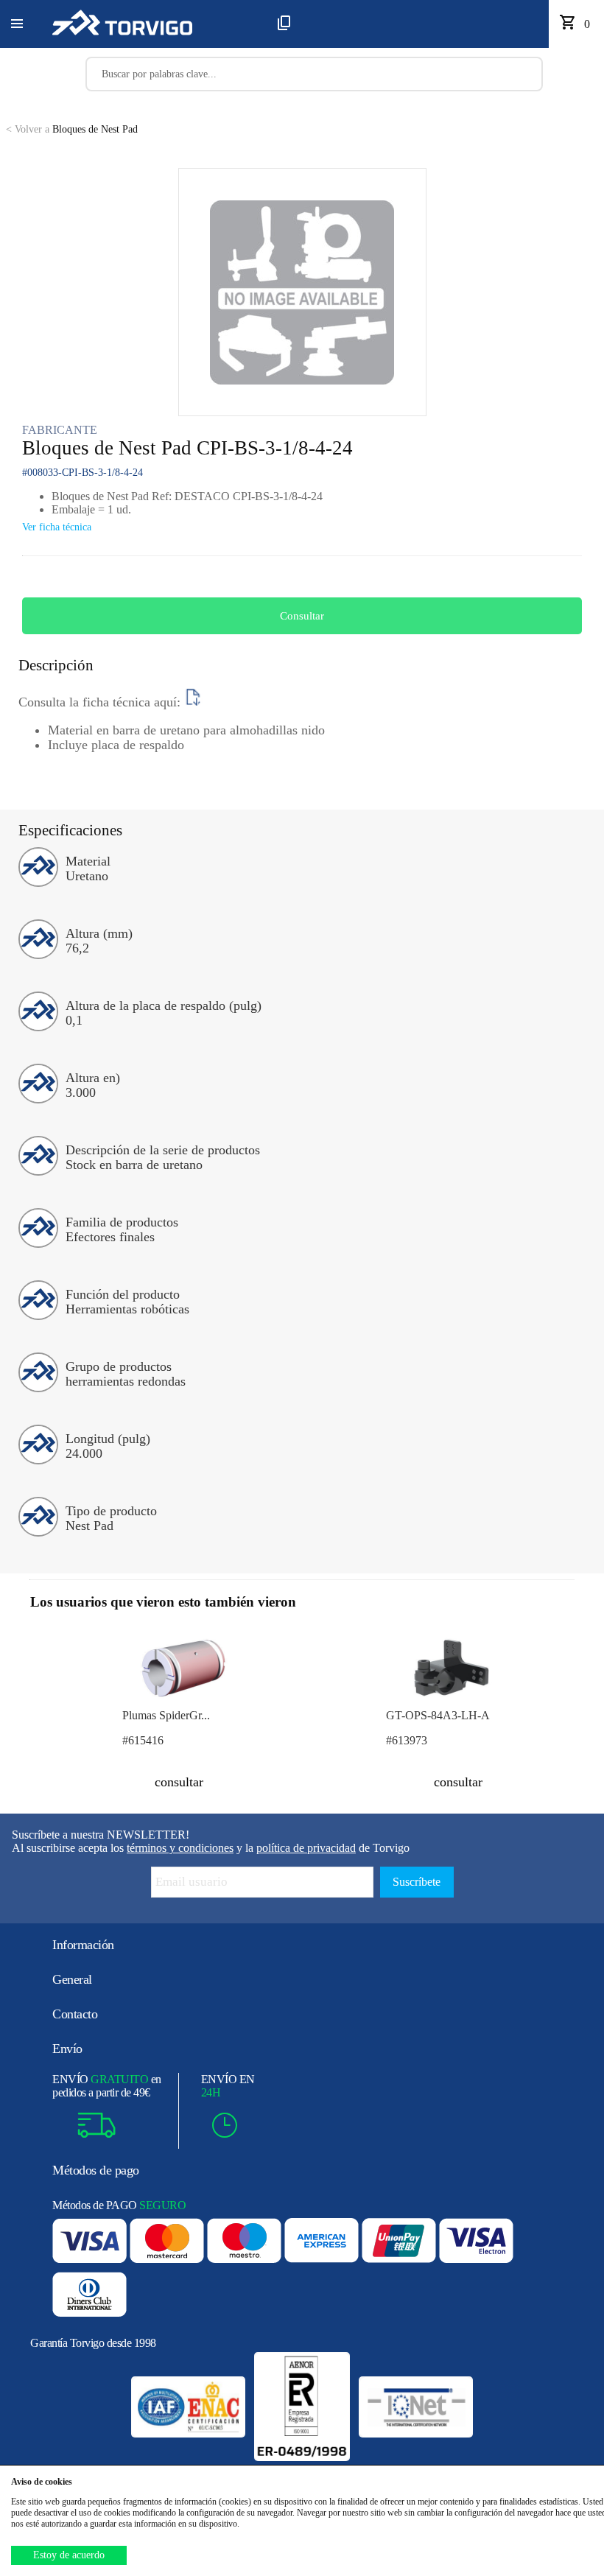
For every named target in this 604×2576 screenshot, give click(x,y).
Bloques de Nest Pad (72, 129)
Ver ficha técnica (57, 527)
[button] (17, 24)
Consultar (302, 616)
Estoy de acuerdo (69, 2555)
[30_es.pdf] (193, 702)
